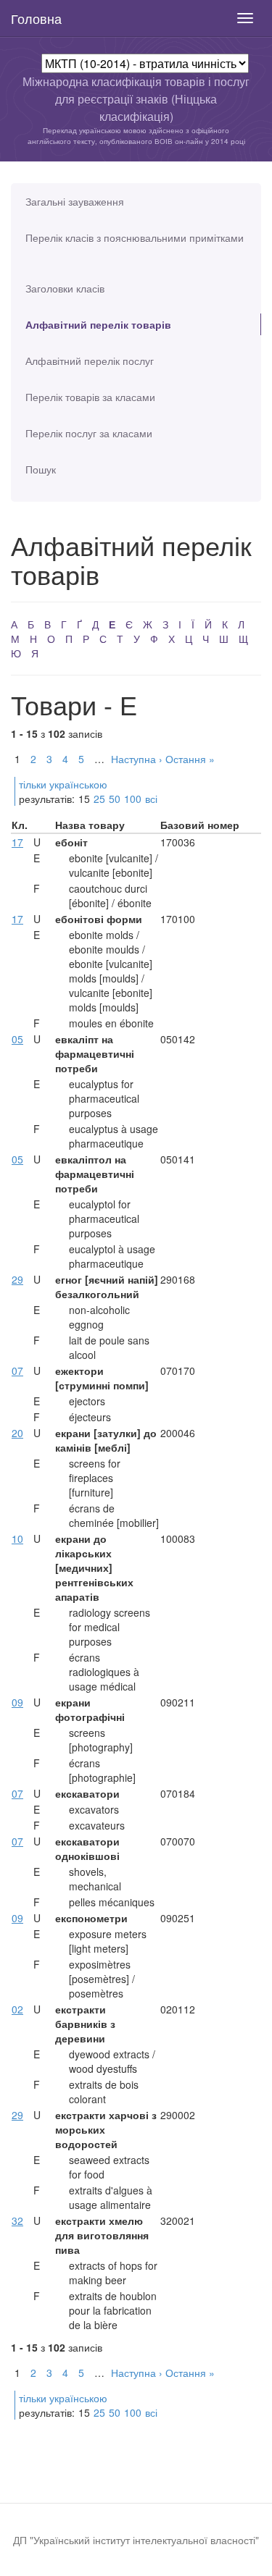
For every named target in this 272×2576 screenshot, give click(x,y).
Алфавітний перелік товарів (98, 324)
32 (17, 2221)
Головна (36, 18)
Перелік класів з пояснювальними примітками (135, 237)
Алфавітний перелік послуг (90, 361)
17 (17, 842)
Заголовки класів (65, 288)
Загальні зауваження (75, 201)
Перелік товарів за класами (90, 397)
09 (17, 1702)
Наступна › (137, 759)
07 (17, 1371)
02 (17, 2009)
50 (115, 799)
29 (17, 1279)
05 (17, 1039)
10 (17, 1539)
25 (99, 799)
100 (133, 799)
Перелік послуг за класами (89, 433)
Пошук (41, 469)
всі (151, 799)
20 (17, 1433)
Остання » (190, 759)
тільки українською (63, 784)
